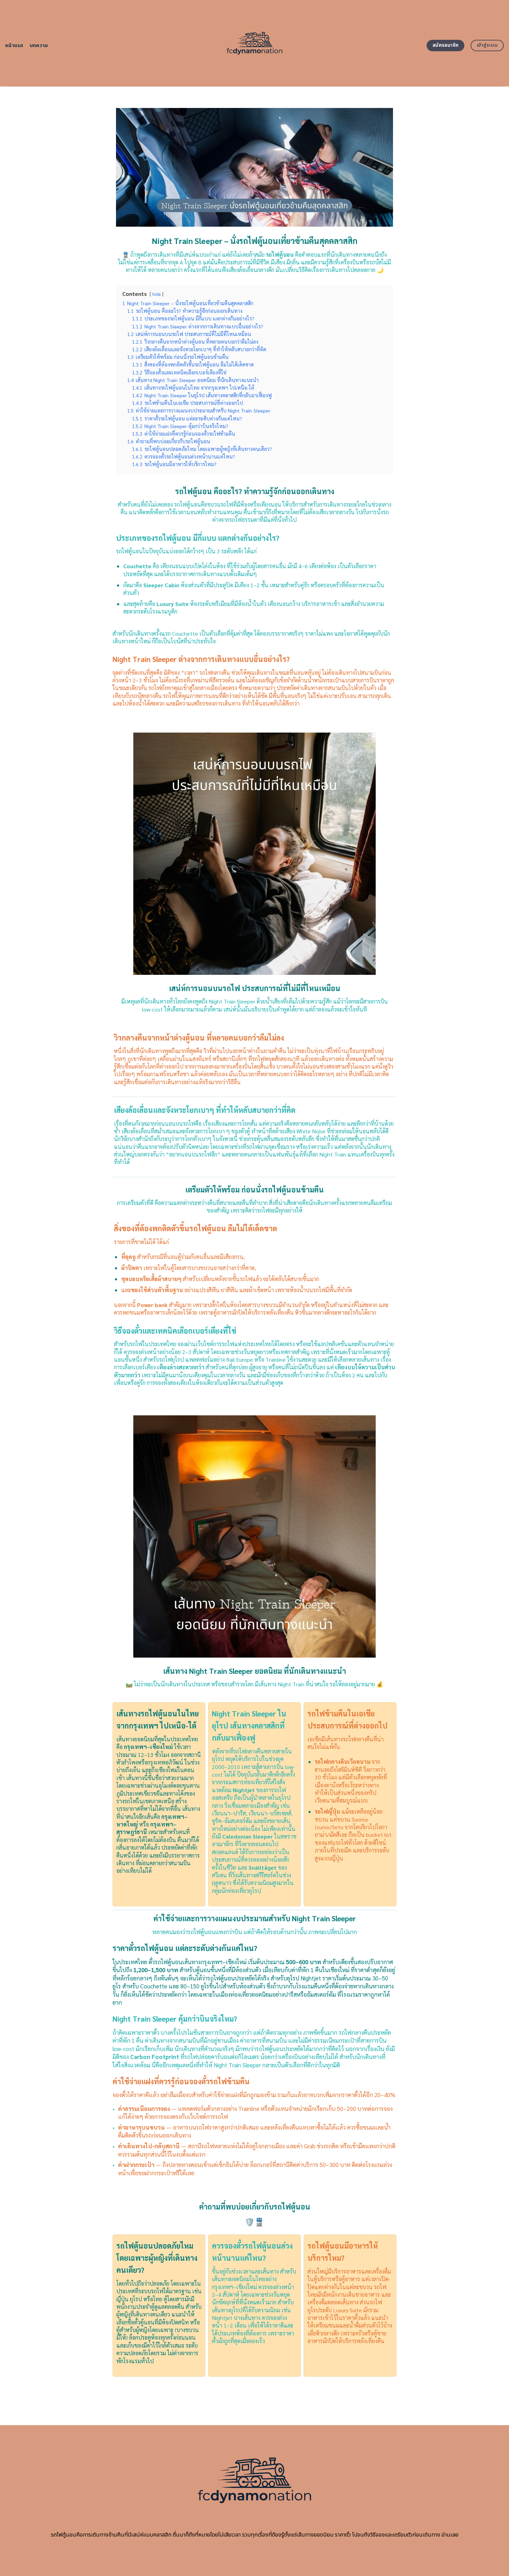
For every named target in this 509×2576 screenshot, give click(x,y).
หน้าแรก (14, 46)
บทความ (39, 46)
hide (157, 294)
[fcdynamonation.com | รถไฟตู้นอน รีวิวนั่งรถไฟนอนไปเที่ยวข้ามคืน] (255, 43)
